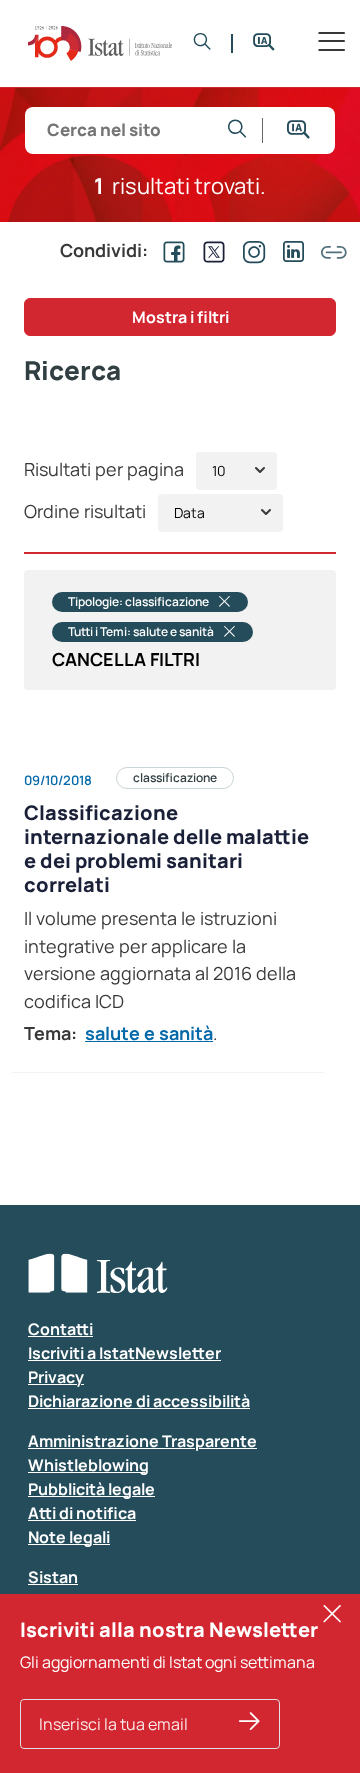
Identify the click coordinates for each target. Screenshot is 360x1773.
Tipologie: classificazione (138, 602)
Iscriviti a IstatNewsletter (124, 1353)
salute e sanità (149, 1033)
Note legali (69, 1537)
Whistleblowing (88, 1465)
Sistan (53, 1577)
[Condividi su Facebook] (170, 250)
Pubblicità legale (91, 1489)
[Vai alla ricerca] (237, 130)
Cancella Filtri (126, 659)
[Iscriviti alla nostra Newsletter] (249, 1724)
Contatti (60, 1329)
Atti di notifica (82, 1513)
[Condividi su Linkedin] (290, 250)
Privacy (56, 1377)
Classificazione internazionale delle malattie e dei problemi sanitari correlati (166, 848)
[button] (202, 43)
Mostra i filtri (180, 317)
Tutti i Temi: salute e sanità (141, 632)
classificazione (175, 777)
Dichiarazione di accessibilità (139, 1401)
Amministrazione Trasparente (142, 1441)
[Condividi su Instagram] (250, 250)
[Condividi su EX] (210, 250)
